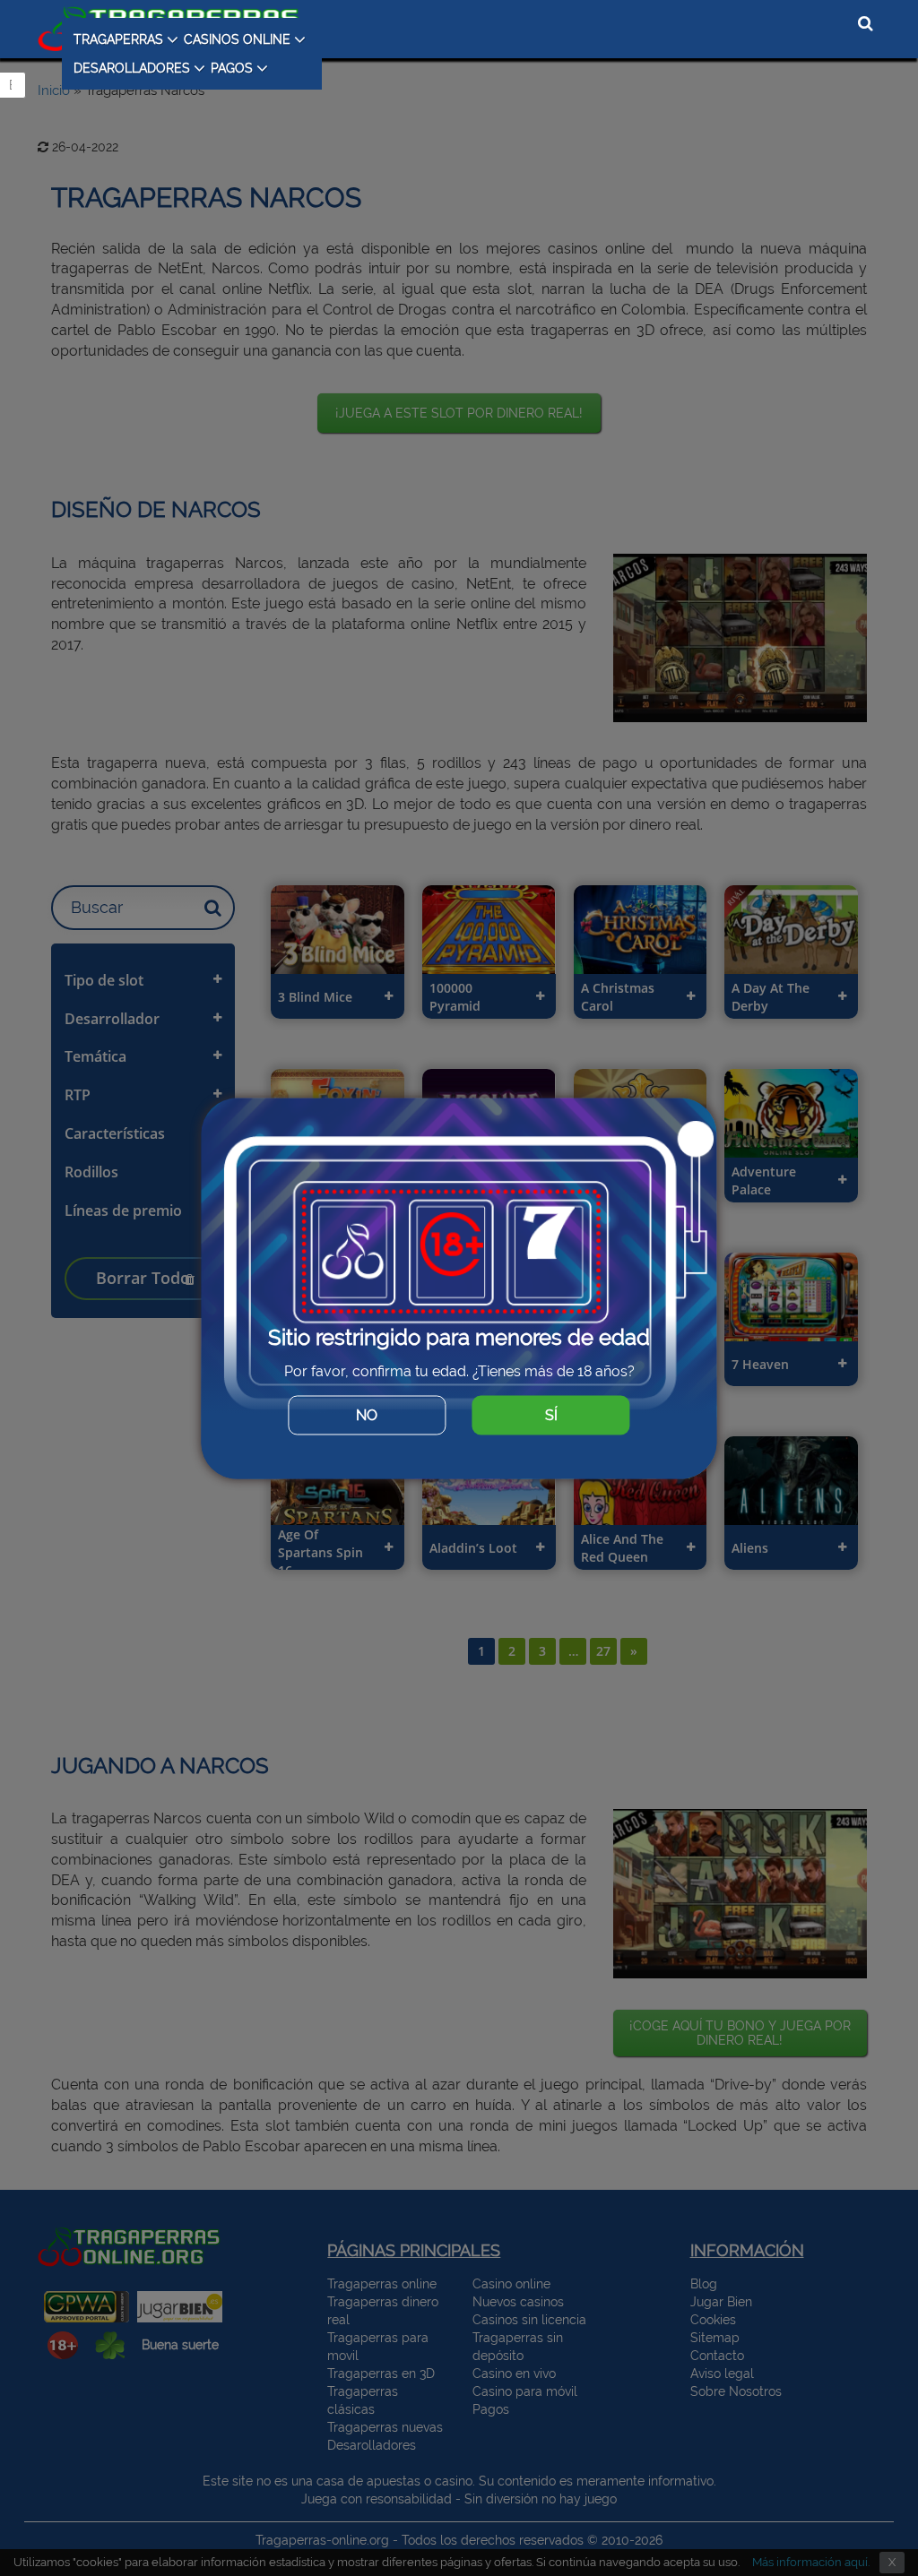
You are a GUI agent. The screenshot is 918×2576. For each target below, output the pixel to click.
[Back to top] (869, 2509)
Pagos (232, 68)
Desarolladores (132, 68)
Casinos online (237, 39)
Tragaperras (118, 39)
